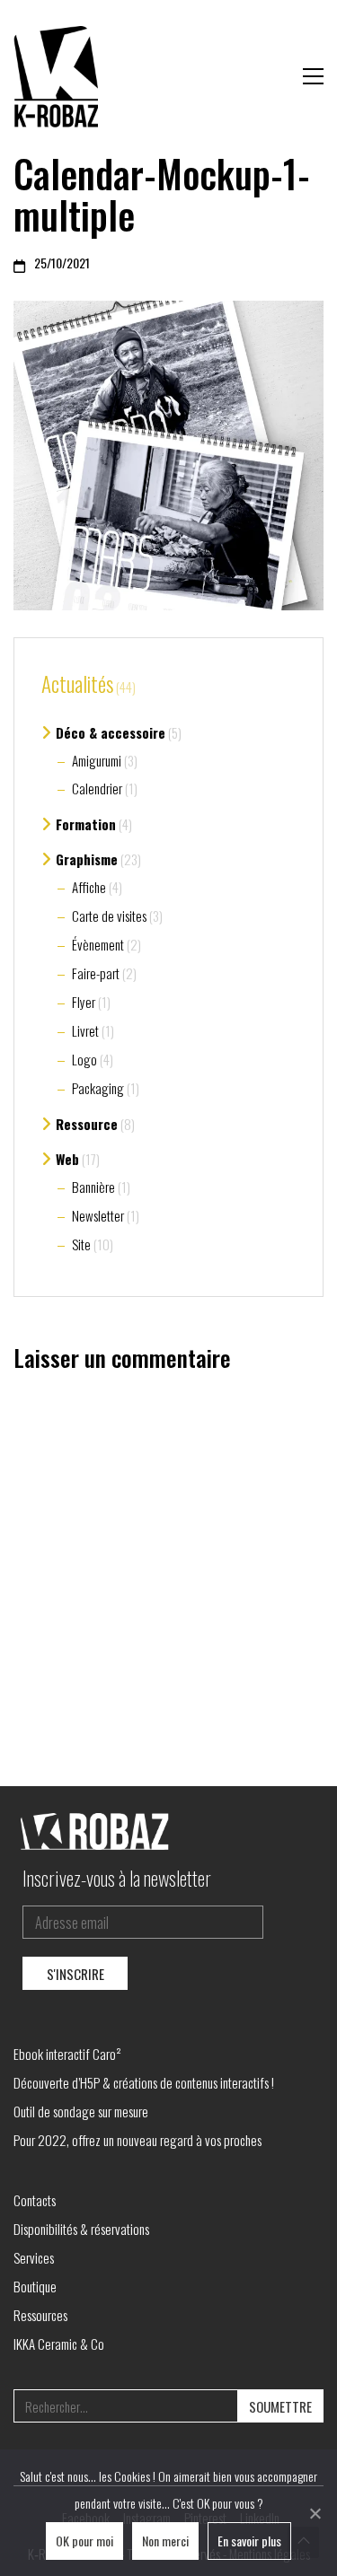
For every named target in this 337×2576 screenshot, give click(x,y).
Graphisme (87, 859)
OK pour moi (84, 2541)
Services (34, 2257)
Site (81, 1244)
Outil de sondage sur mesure (81, 2111)
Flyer (84, 1002)
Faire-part (96, 973)
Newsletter (98, 1215)
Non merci (165, 2541)
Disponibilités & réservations (81, 2229)
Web (67, 1159)
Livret (85, 1030)
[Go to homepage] (58, 76)
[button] (313, 76)
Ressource (87, 1124)
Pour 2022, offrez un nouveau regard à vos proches (137, 2140)
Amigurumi (97, 760)
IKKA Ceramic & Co (59, 2344)
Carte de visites (109, 916)
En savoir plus (249, 2541)
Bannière (93, 1187)
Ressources (40, 2315)
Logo (84, 1059)
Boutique (35, 2286)
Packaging (98, 1088)
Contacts (35, 2200)
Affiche (89, 887)
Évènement (98, 944)
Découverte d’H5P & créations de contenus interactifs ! (144, 2082)
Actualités (77, 685)
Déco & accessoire (111, 732)
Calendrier (97, 788)
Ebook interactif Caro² (67, 2054)
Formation (86, 824)
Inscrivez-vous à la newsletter (117, 1878)
